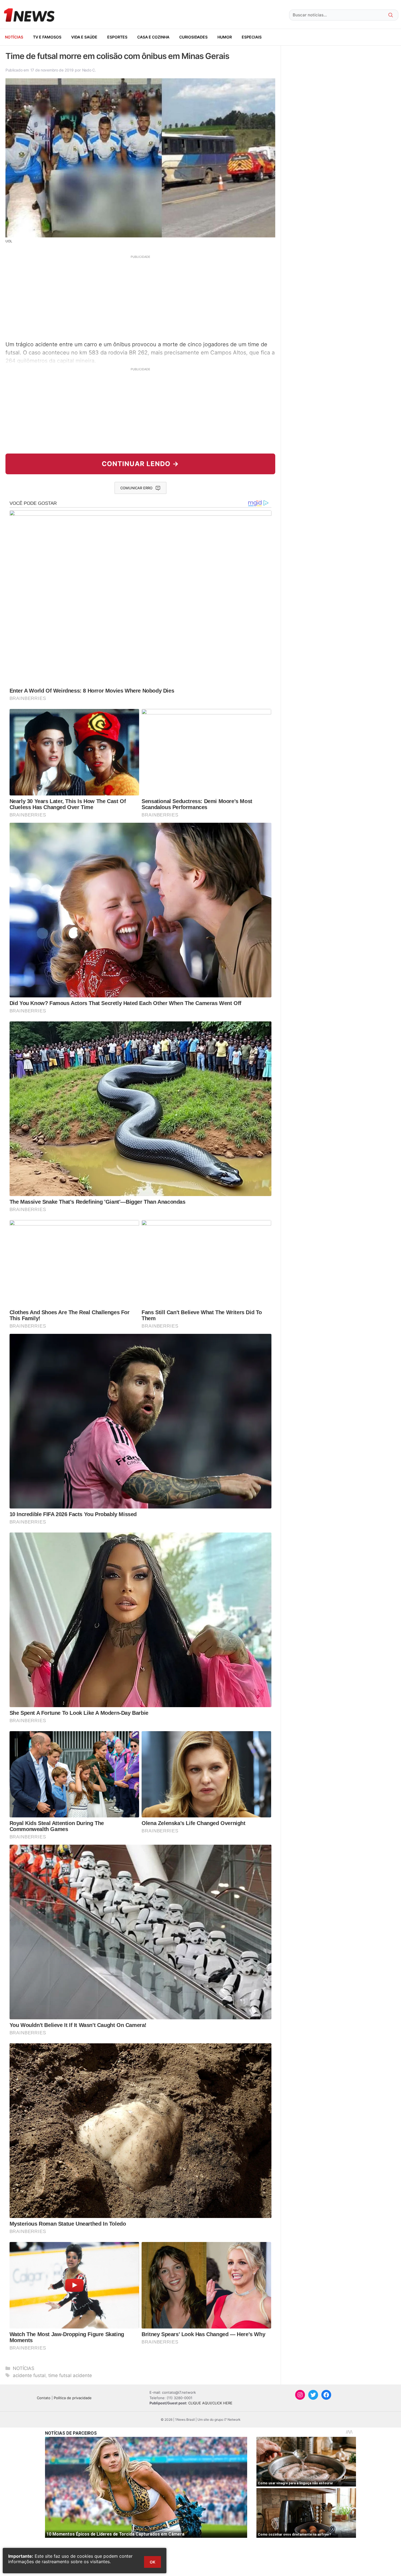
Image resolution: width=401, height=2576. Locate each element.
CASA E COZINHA (153, 37)
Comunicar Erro (136, 488)
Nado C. (89, 70)
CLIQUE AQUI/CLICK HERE (210, 2403)
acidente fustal (29, 2375)
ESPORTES (117, 37)
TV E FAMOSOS (47, 37)
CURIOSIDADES (193, 37)
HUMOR (225, 37)
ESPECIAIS (252, 37)
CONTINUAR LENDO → (140, 464)
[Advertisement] (140, 297)
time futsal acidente (70, 2375)
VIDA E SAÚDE (84, 37)
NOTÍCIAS (14, 37)
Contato (44, 2398)
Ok (152, 2562)
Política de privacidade (73, 2398)
